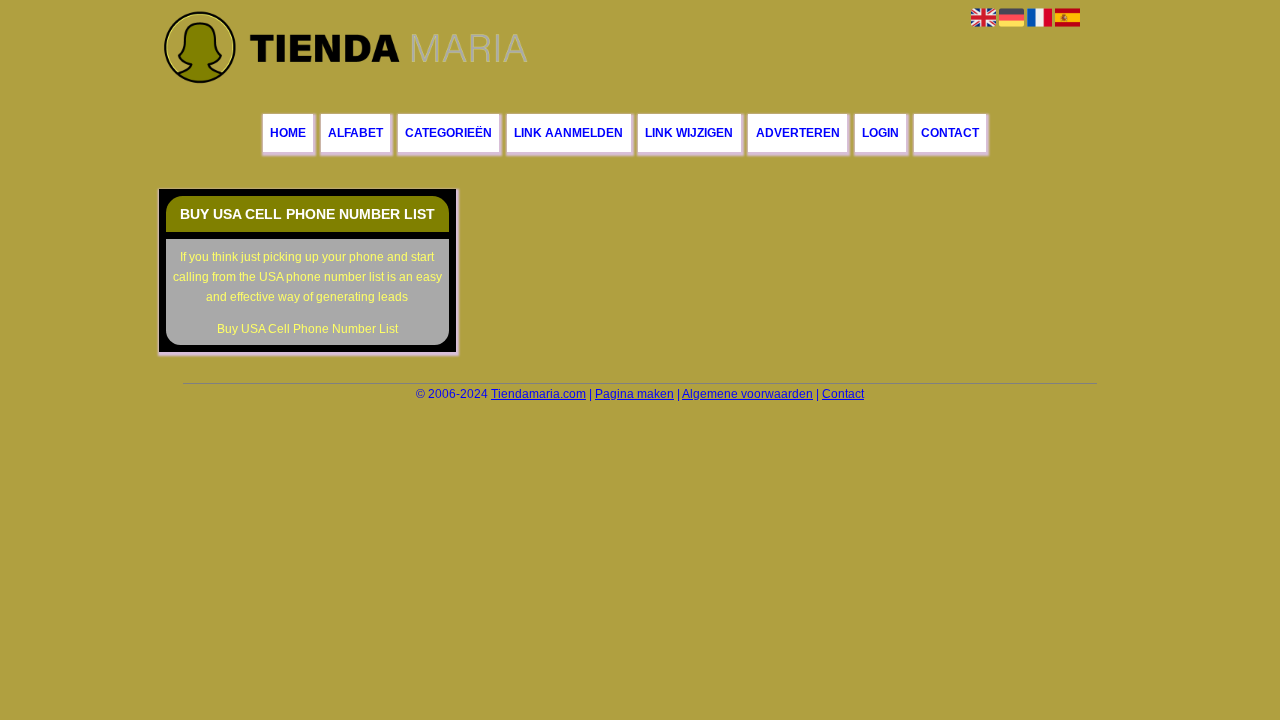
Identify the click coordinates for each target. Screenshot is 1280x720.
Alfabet (355, 133)
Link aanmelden (568, 133)
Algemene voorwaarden (747, 394)
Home (288, 133)
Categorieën (448, 133)
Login (880, 133)
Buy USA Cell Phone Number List (307, 329)
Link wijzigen (689, 133)
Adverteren (798, 133)
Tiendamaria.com (538, 394)
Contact (950, 133)
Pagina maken (634, 394)
